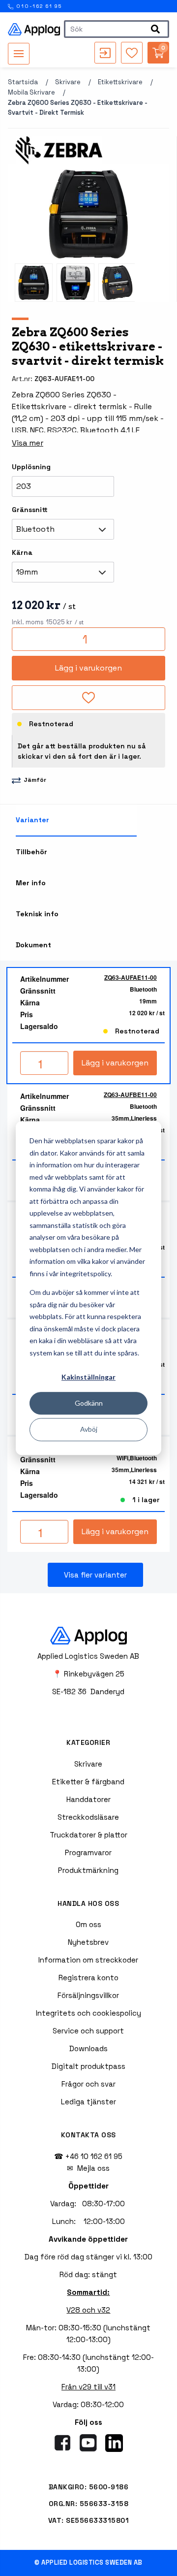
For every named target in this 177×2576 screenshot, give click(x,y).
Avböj (89, 1429)
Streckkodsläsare (88, 1817)
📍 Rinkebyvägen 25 (88, 1674)
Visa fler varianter (95, 1575)
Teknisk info (37, 914)
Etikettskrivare (120, 82)
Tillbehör (31, 852)
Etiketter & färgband (88, 1782)
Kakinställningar (88, 1377)
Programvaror (88, 1852)
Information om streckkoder (88, 1960)
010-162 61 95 (38, 6)
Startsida (23, 82)
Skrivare (68, 82)
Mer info (31, 883)
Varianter (32, 820)
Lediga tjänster (88, 2102)
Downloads (88, 2048)
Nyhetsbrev (88, 1942)
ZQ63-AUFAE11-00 (131, 977)
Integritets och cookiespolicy (88, 2013)
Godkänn (89, 1403)
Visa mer (28, 443)
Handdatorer (88, 1799)
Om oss (88, 1924)
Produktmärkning (88, 1870)
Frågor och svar (88, 2084)
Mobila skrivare (31, 92)
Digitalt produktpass (88, 2066)
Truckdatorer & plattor (88, 1835)
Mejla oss (93, 2168)
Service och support (88, 2031)
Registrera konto (88, 1978)
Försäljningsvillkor (88, 1995)
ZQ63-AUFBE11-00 (130, 1095)
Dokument (33, 945)
